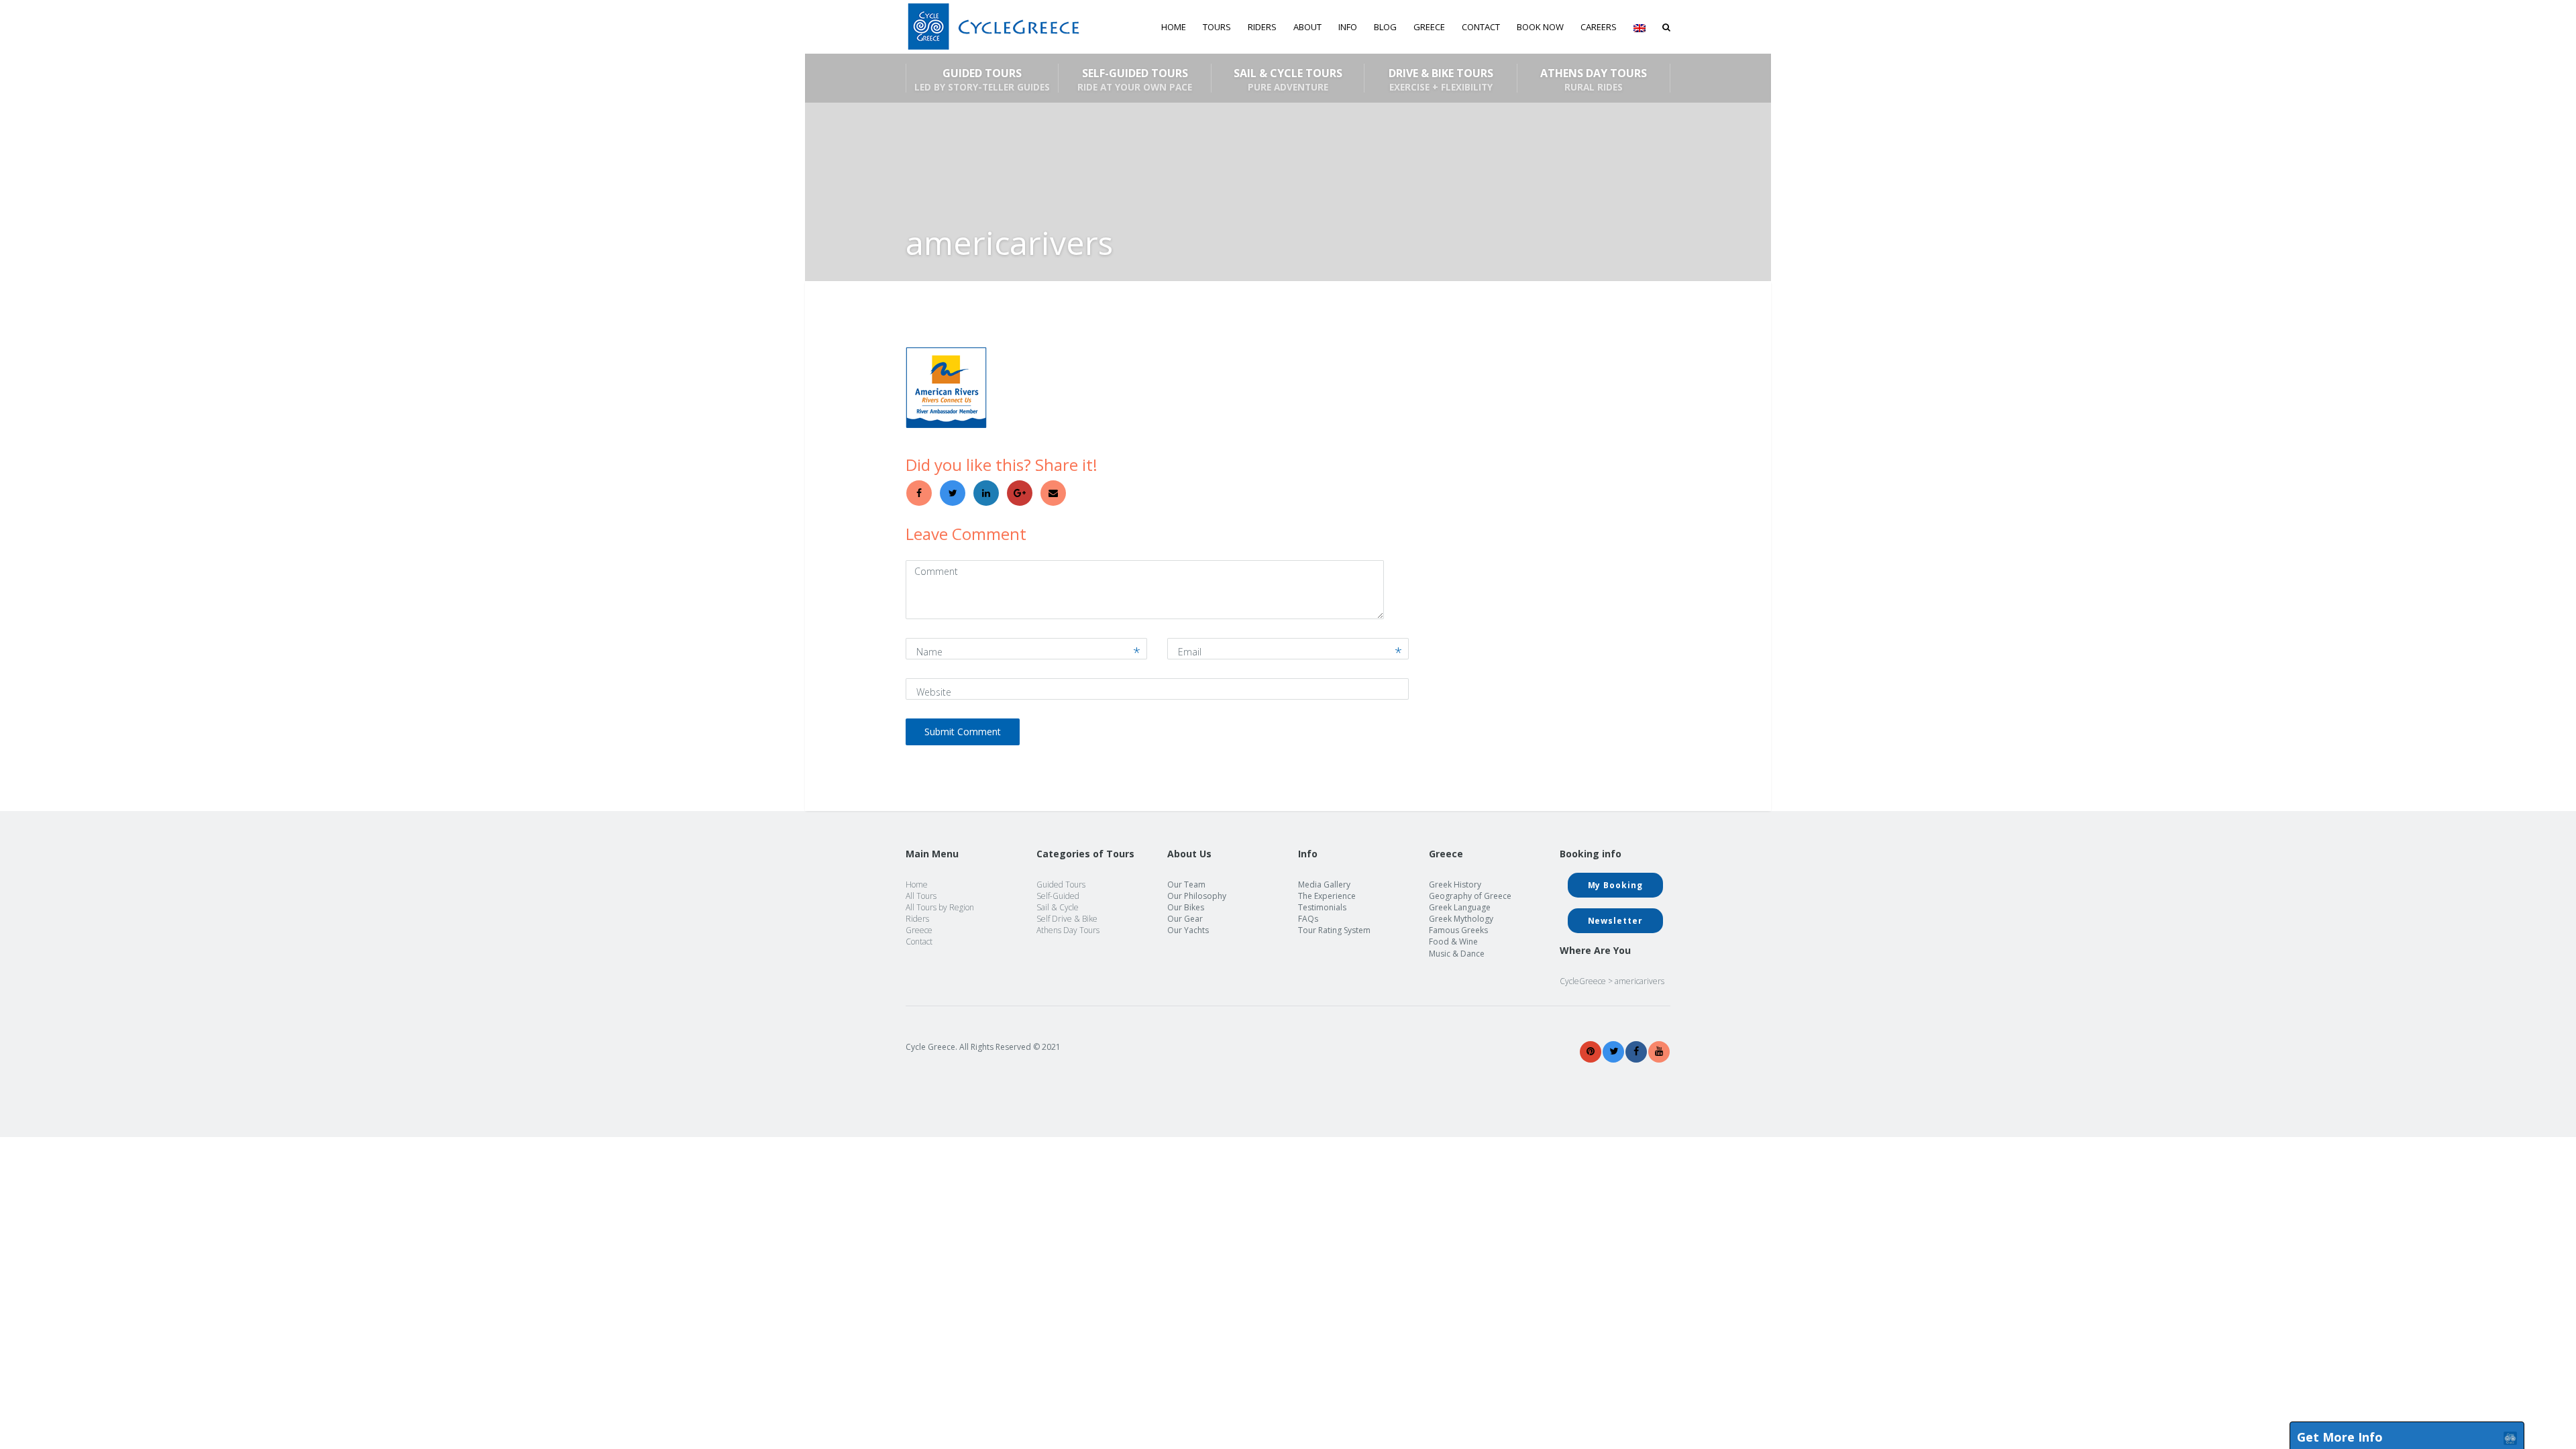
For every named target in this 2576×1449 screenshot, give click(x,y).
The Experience (1327, 896)
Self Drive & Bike (1067, 919)
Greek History (1455, 884)
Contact (1481, 27)
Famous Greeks (1458, 930)
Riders (1262, 27)
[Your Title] (1591, 1052)
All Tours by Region (940, 907)
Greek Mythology (1461, 919)
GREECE (1429, 27)
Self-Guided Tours (1135, 79)
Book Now (1540, 27)
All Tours (921, 896)
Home (1174, 27)
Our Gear (1185, 919)
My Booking (1615, 885)
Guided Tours (982, 79)
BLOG (1385, 27)
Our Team (1186, 884)
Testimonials (1322, 907)
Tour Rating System (1334, 930)
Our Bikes (1186, 907)
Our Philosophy (1197, 896)
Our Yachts (1188, 930)
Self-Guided (1058, 896)
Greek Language (1460, 907)
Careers (1599, 27)
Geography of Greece (1470, 896)
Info (1348, 27)
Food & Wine (1453, 942)
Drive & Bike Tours (1441, 79)
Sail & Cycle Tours (1288, 79)
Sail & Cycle (1058, 907)
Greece (919, 930)
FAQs (1308, 919)
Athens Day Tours (1594, 79)
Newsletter (1615, 921)
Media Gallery (1324, 884)
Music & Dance (1457, 954)
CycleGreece (1583, 981)
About (1307, 27)
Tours (1217, 27)
